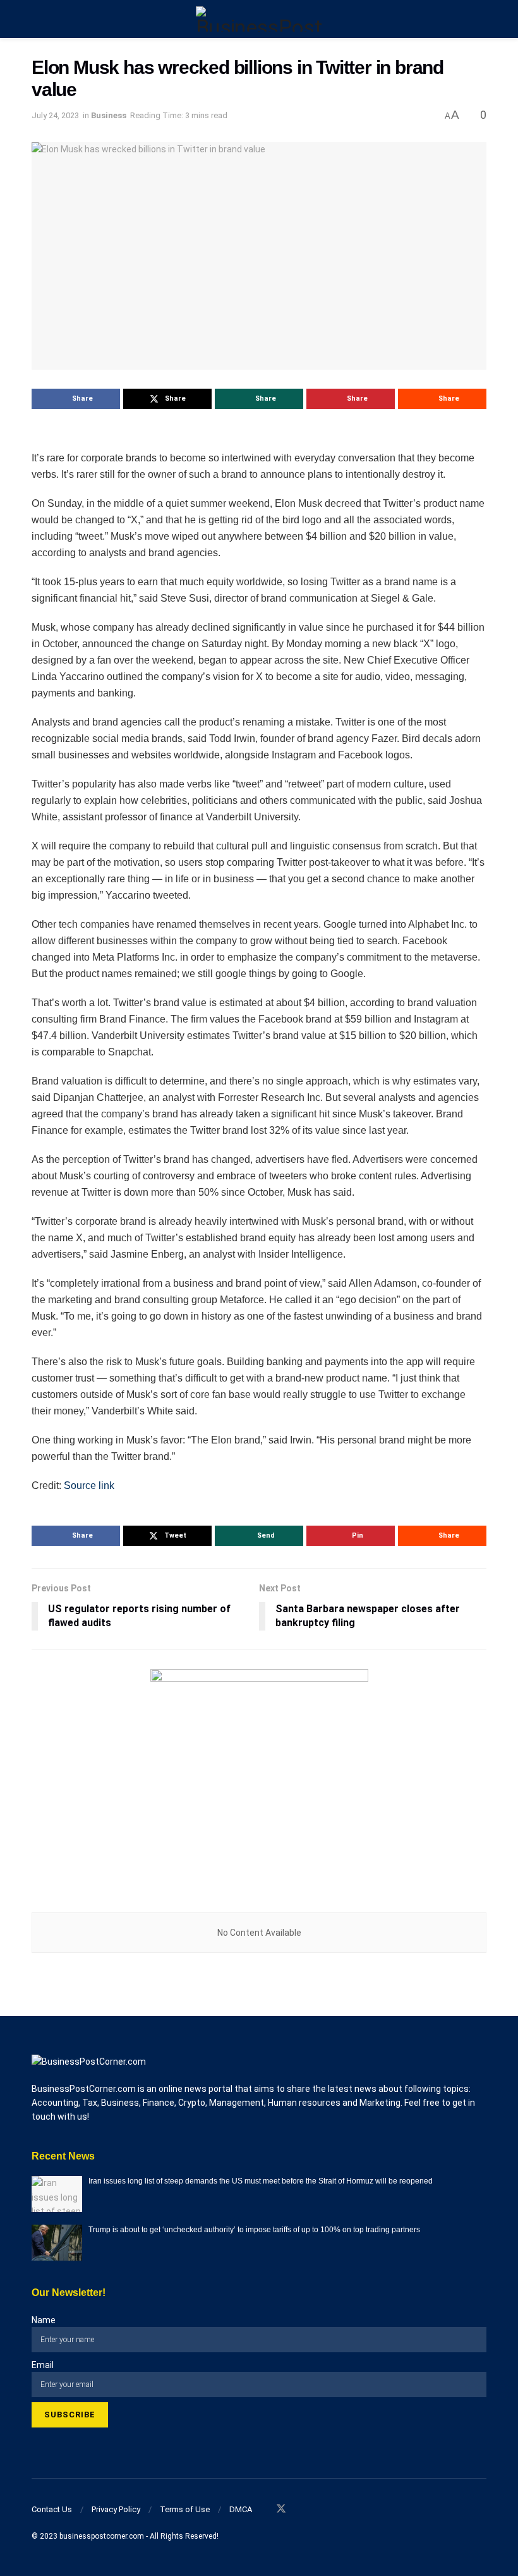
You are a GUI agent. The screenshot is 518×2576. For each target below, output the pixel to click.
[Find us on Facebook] (264, 2509)
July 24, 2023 (55, 115)
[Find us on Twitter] (281, 2509)
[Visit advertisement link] (259, 1778)
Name (44, 2320)
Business (109, 115)
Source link (89, 1485)
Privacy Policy (116, 2509)
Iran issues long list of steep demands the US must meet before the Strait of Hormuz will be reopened (261, 2181)
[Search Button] (481, 19)
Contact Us (52, 2509)
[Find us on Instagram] (298, 2509)
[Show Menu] (37, 19)
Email (43, 2365)
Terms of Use (185, 2509)
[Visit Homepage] (259, 19)
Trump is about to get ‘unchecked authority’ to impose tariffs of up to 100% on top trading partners (254, 2230)
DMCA (241, 2509)
